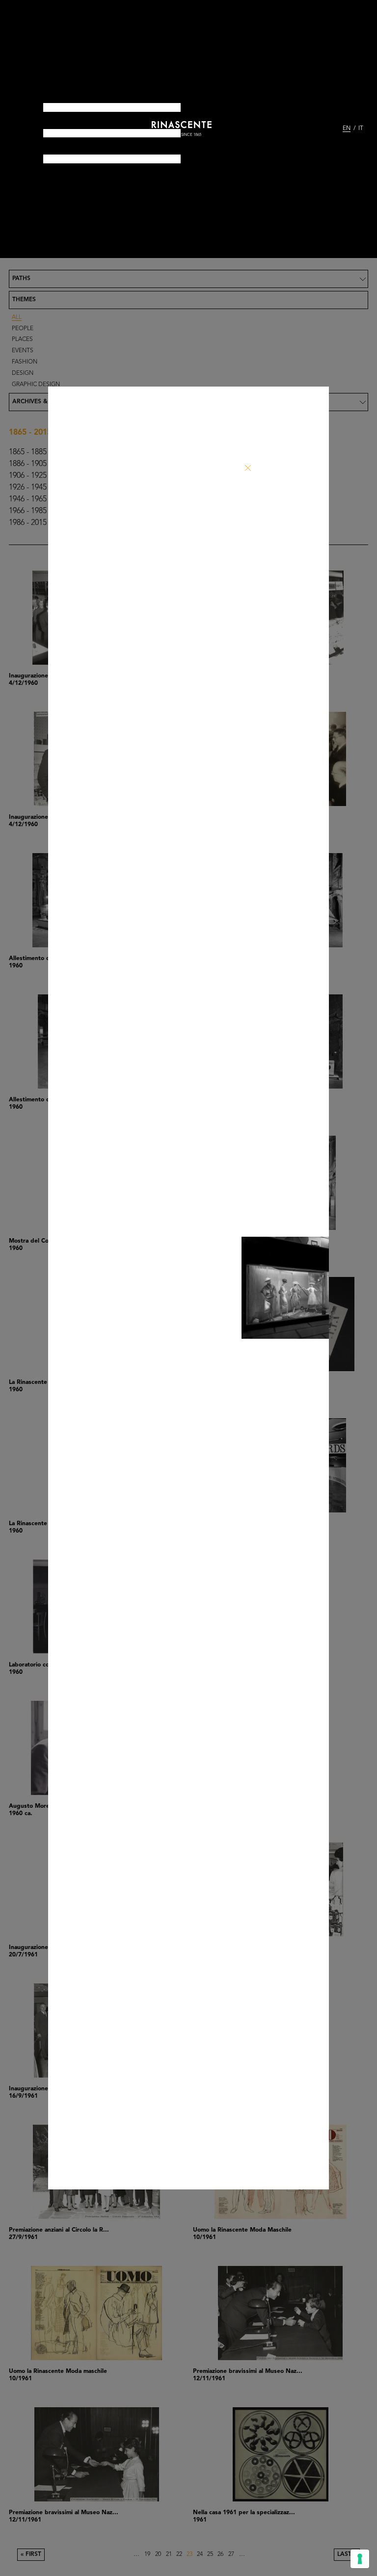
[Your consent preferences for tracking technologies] (360, 2559)
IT (361, 129)
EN (347, 129)
